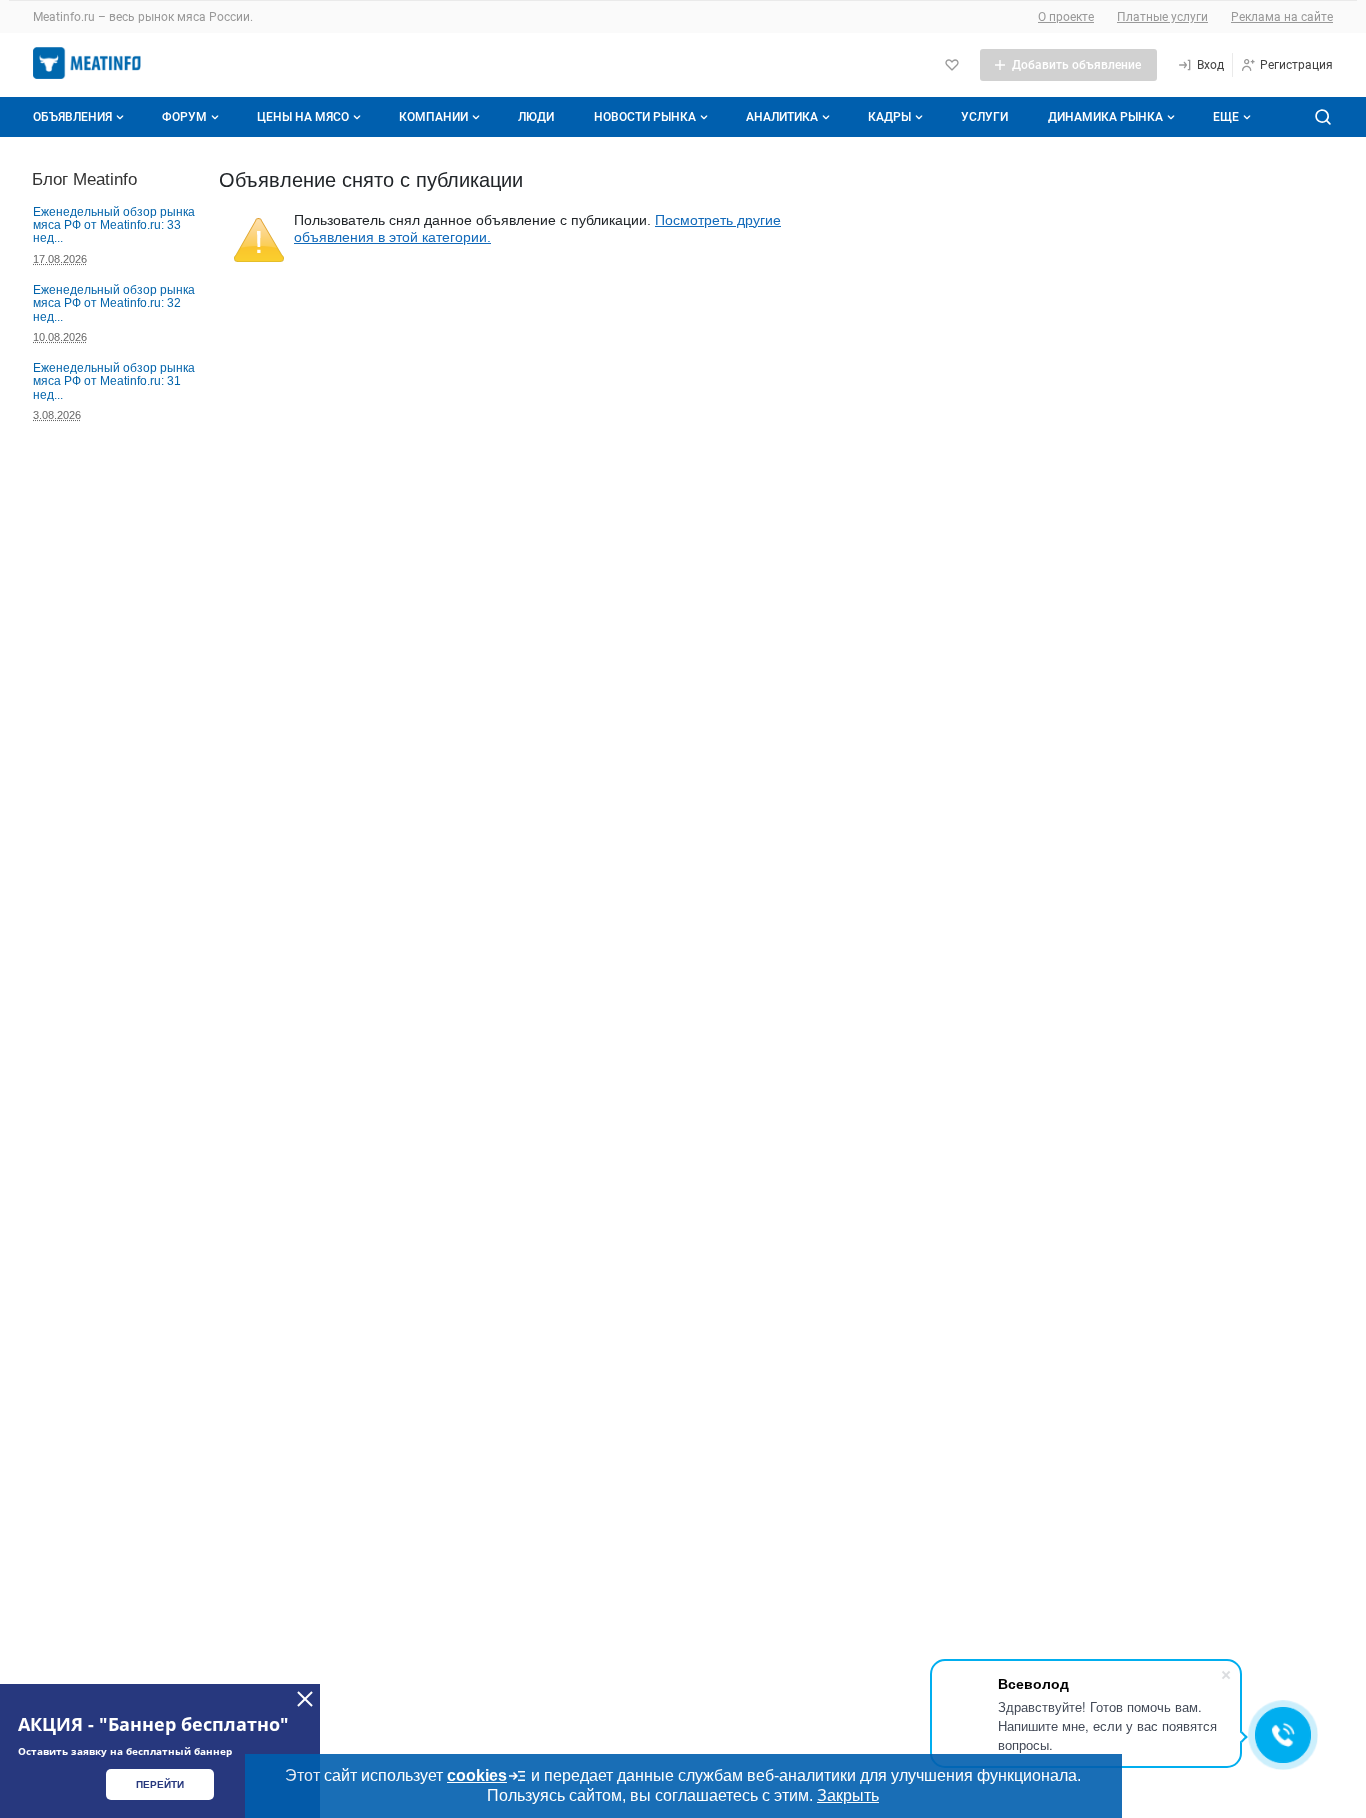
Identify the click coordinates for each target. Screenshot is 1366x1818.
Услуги (984, 117)
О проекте (1066, 17)
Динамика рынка (1105, 117)
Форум (184, 117)
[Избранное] (952, 65)
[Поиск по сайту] (1323, 117)
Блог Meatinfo (84, 179)
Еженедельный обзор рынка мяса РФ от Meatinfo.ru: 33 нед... (114, 225)
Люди (536, 117)
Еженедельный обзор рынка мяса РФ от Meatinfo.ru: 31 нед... (114, 381)
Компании (433, 117)
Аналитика (782, 117)
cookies (477, 1775)
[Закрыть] (305, 1699)
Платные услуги (1162, 17)
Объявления (72, 117)
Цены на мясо (303, 117)
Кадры (889, 117)
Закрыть (848, 1795)
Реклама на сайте (1282, 17)
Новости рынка (645, 117)
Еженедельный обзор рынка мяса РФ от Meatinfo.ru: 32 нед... (114, 303)
